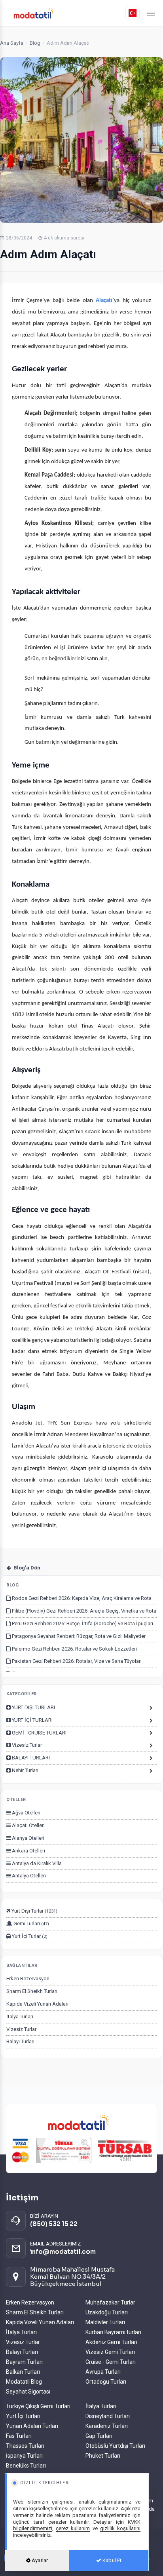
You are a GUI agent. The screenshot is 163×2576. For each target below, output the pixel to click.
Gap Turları (99, 2436)
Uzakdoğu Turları (107, 2312)
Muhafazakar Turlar (110, 2302)
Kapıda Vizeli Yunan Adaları (37, 2004)
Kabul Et (111, 2560)
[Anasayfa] (66, 13)
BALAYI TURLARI (30, 1758)
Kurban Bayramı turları (113, 2332)
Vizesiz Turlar (26, 1745)
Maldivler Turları (105, 2322)
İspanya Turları (24, 2456)
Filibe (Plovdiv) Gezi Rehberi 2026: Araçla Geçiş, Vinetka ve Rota (83, 1611)
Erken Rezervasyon (28, 1979)
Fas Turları (19, 2436)
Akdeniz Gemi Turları (111, 2342)
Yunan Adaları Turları (32, 2426)
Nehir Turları (25, 1770)
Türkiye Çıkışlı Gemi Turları (38, 2406)
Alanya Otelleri (27, 1838)
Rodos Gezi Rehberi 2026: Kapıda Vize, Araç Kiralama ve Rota (81, 1598)
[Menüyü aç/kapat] (151, 13)
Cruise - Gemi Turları (111, 2362)
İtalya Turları (20, 2017)
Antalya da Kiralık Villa (36, 1863)
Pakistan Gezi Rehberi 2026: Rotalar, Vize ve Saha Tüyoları (76, 1661)
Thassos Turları (25, 2446)
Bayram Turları (24, 2362)
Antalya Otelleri (28, 1876)
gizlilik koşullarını (120, 2528)
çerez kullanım (73, 2528)
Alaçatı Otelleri (28, 1825)
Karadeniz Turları (107, 2426)
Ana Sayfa (12, 43)
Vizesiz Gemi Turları (110, 2352)
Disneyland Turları (108, 2416)
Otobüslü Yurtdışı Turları (115, 2446)
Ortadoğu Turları (106, 2382)
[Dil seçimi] (133, 13)
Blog (35, 43)
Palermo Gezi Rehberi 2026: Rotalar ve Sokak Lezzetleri (74, 1649)
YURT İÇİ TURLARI (32, 1720)
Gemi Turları (31, 1923)
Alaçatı (104, 301)
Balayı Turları (20, 2041)
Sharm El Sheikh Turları (32, 1991)
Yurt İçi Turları (23, 2416)
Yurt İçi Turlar (29, 1936)
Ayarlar (39, 2560)
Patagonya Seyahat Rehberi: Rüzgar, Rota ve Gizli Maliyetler (78, 1636)
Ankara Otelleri (28, 1851)
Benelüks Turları (26, 2466)
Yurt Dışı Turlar (34, 1911)
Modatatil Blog (24, 2382)
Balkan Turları (23, 2372)
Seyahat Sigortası (28, 2392)
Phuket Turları (103, 2456)
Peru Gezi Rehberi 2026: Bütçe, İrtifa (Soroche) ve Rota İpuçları (82, 1623)
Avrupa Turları (103, 2372)
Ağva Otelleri (26, 1813)
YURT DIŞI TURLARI (33, 1707)
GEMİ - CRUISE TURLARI (39, 1733)
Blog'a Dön (27, 1568)
